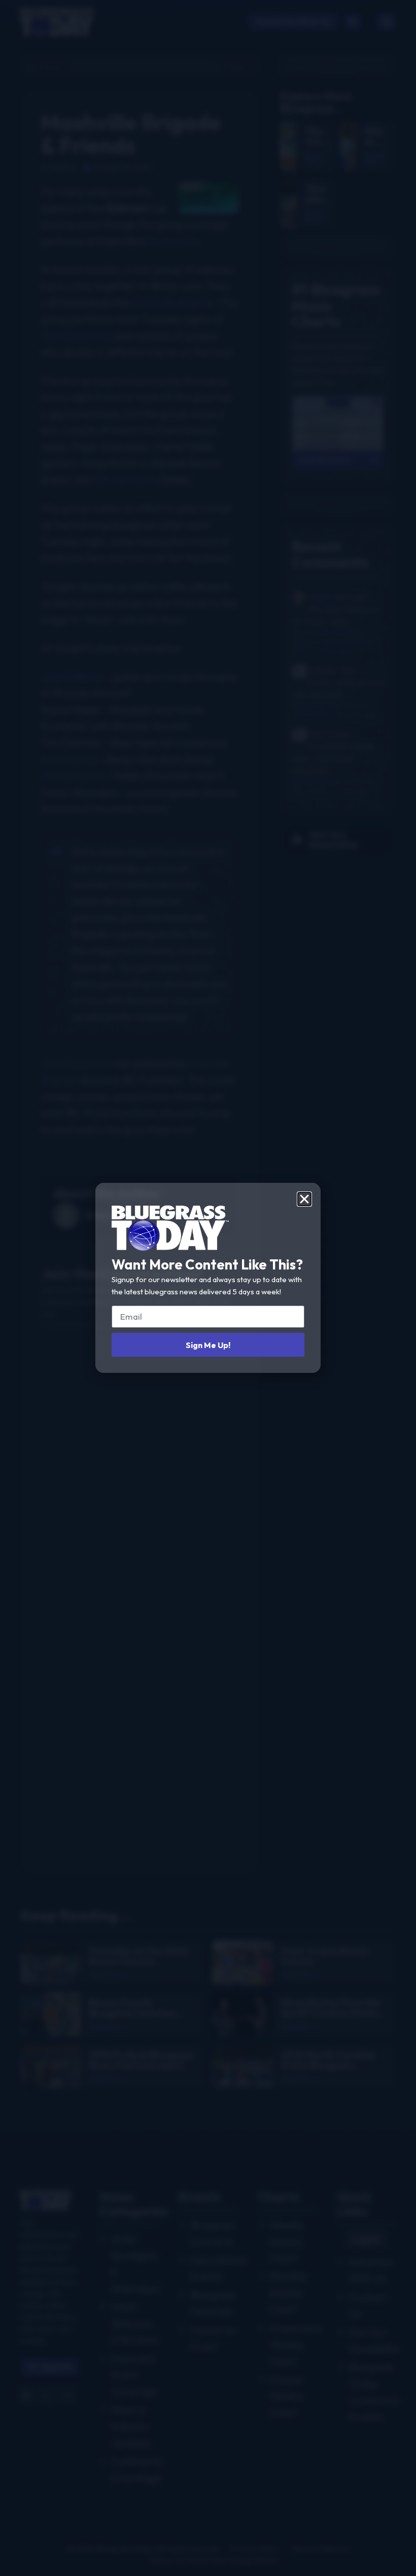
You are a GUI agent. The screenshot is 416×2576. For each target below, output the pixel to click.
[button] (304, 1199)
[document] (208, 1288)
